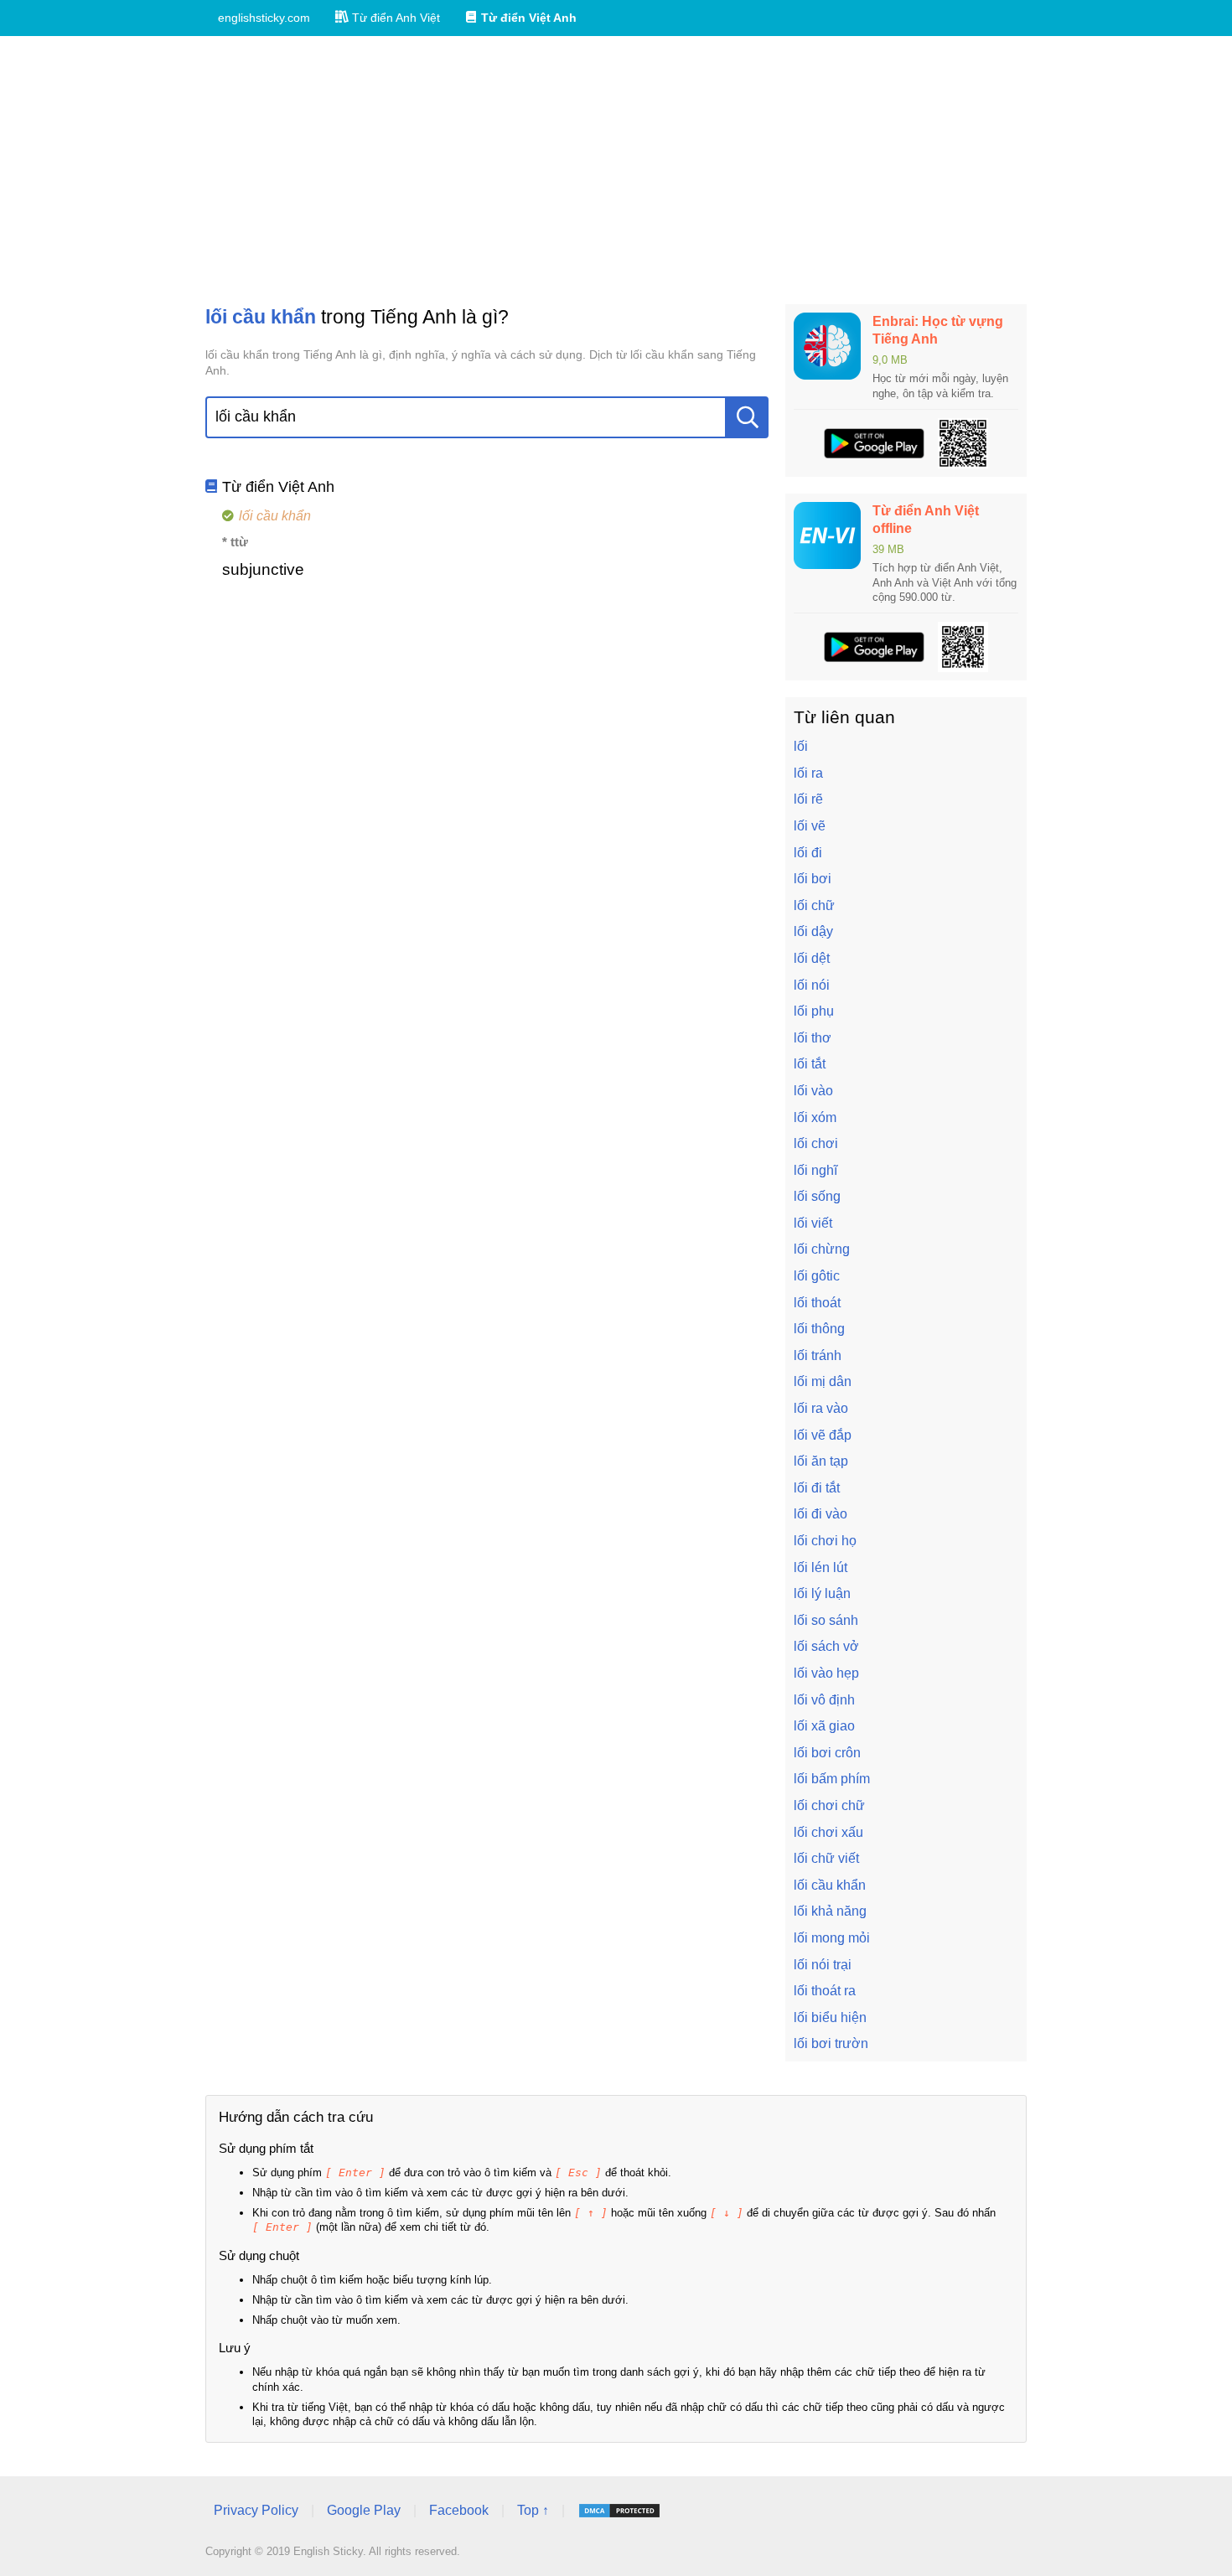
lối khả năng (830, 1911)
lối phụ (814, 1011)
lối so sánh (826, 1620)
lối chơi (816, 1143)
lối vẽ (810, 826)
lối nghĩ (815, 1170)
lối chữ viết (826, 1858)
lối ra (808, 773)
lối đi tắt (817, 1488)
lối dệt (812, 958)
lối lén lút (820, 1567)
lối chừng (822, 1249)
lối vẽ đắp (823, 1435)
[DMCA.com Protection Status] (619, 2511)
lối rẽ (808, 799)
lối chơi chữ (829, 1805)
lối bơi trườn (831, 2043)
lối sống (817, 1196)
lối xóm (815, 1117)
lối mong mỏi (832, 1938)
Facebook (459, 2510)
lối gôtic (817, 1276)
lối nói (812, 985)
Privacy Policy (256, 2510)
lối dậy (813, 931)
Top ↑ (533, 2510)
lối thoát (817, 1303)
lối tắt (810, 1064)
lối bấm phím (832, 1779)
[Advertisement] (616, 170)
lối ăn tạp (821, 1461)
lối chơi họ (825, 1541)
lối (801, 746)
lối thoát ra (825, 1991)
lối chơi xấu (828, 1832)
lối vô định (824, 1700)
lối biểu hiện (830, 2017)
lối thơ (813, 1038)
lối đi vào (820, 1514)
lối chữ (814, 905)
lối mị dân (823, 1381)
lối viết (813, 1223)
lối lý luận (822, 1593)
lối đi (808, 853)
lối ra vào (821, 1408)
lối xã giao (824, 1726)
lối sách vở (826, 1646)
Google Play (364, 2510)
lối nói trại (823, 1965)
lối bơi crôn (827, 1753)
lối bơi (813, 879)
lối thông (819, 1329)
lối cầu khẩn (830, 1885)
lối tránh (818, 1355)
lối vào (813, 1091)
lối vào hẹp (826, 1673)
